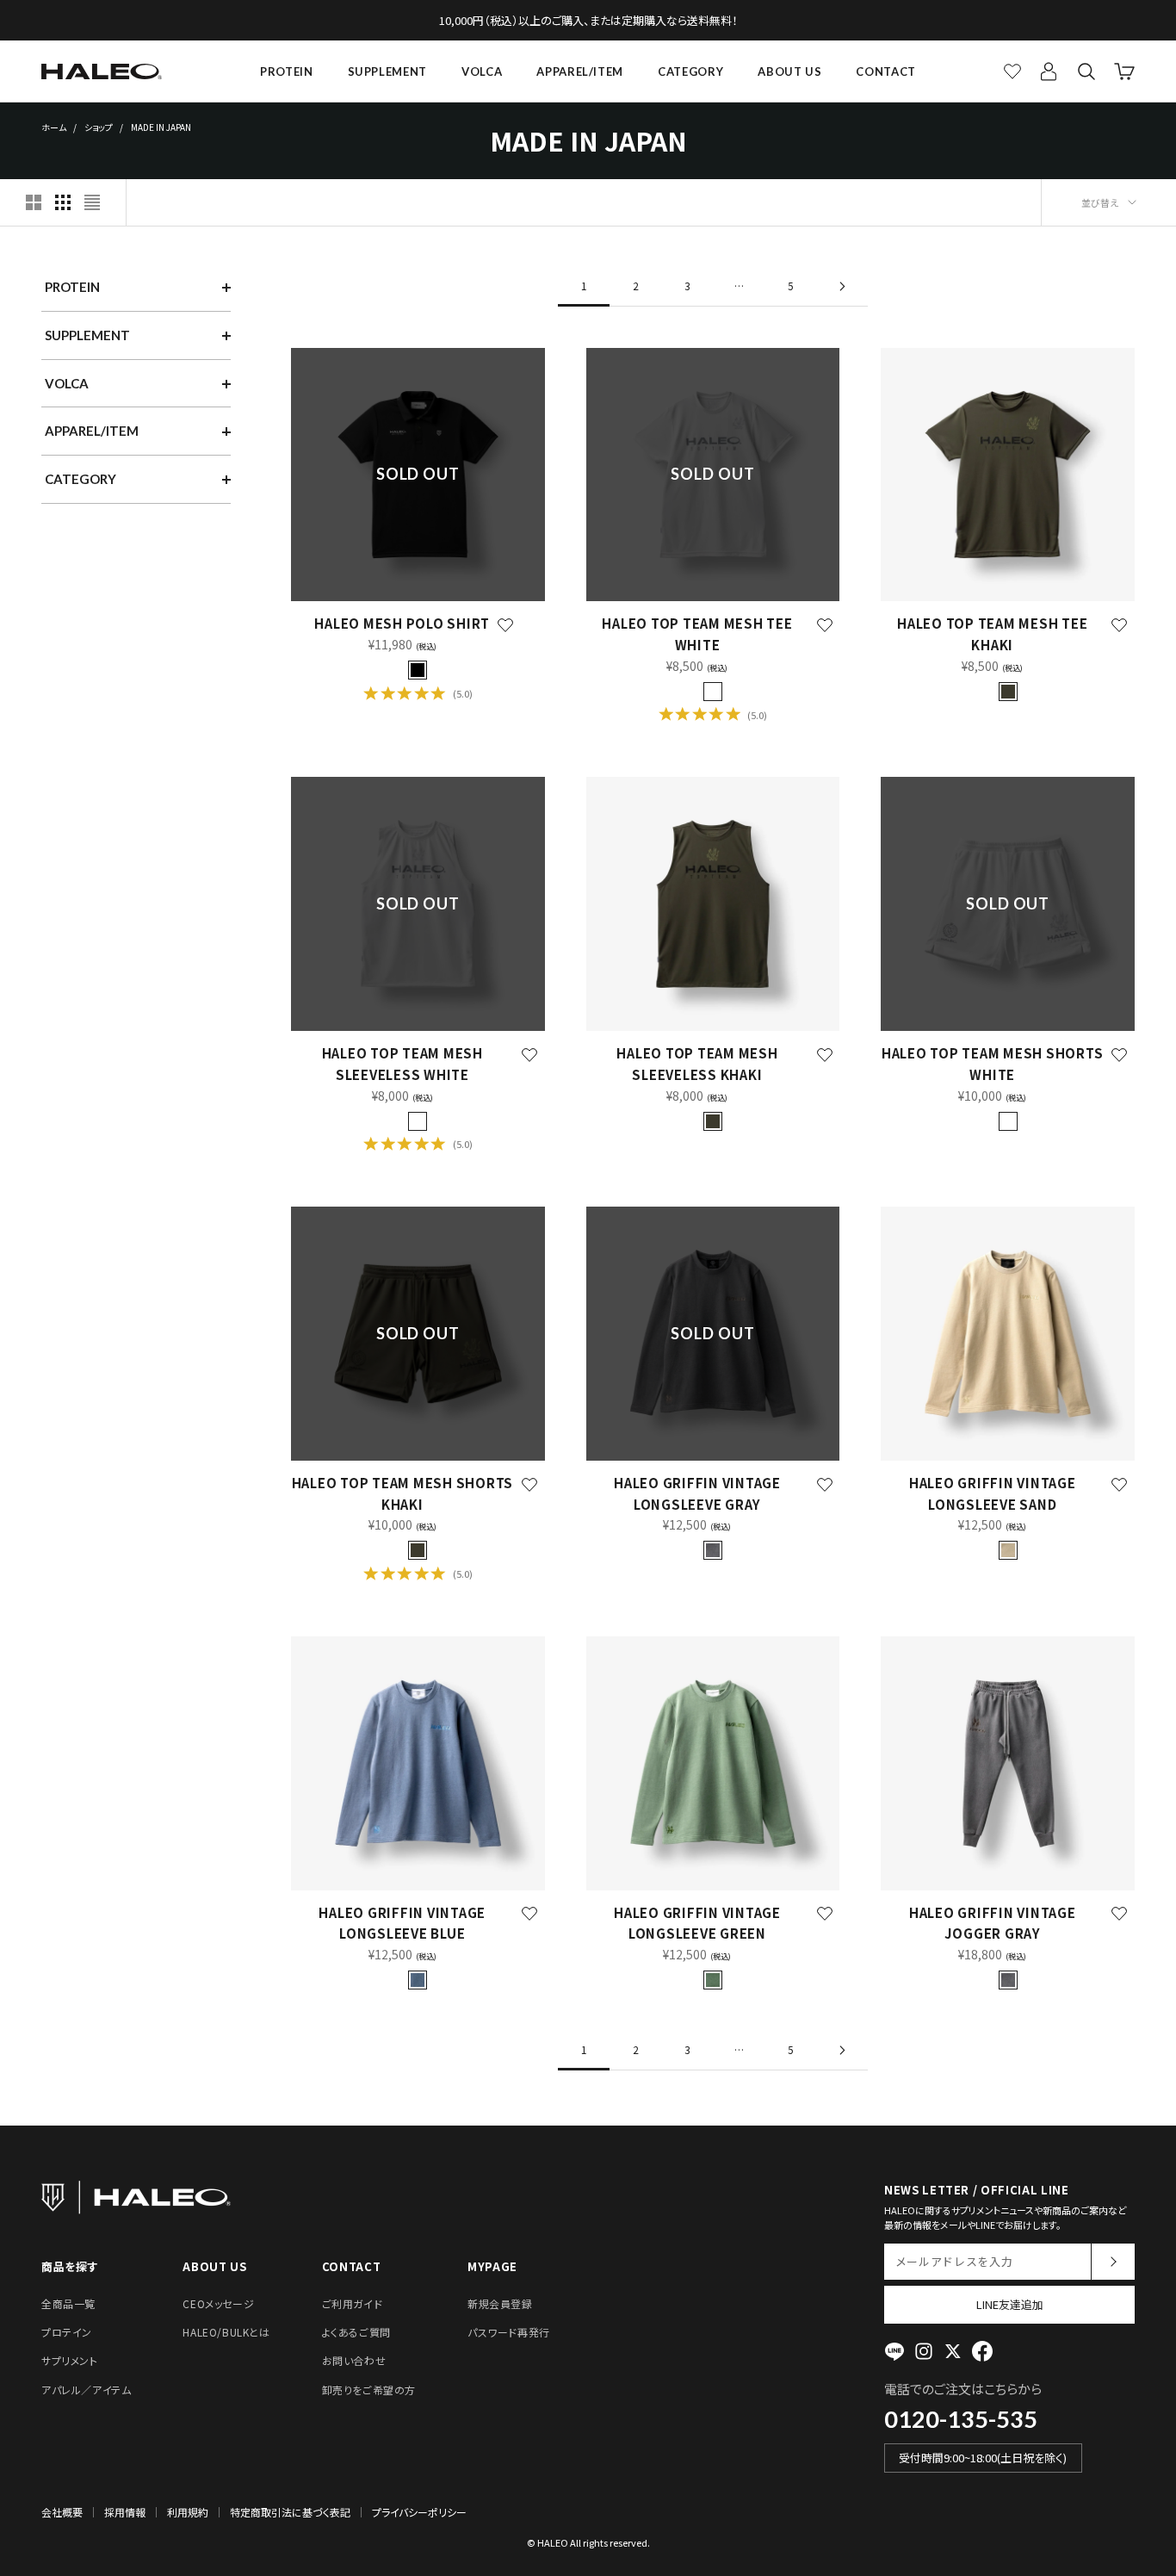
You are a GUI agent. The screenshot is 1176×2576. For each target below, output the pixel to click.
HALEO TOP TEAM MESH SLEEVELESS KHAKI (697, 1064)
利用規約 (188, 2512)
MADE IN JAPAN (161, 127)
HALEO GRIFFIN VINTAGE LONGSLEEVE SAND (993, 1493)
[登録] (1113, 2262)
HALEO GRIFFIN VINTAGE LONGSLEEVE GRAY (697, 1493)
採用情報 (125, 2512)
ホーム (54, 127)
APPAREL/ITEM (580, 71)
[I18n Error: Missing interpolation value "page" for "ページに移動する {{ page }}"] (842, 286)
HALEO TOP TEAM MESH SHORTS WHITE (993, 1064)
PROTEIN (287, 71)
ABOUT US (789, 71)
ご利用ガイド (353, 2303)
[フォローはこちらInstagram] (924, 2351)
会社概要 (62, 2512)
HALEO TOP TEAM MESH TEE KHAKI (992, 634)
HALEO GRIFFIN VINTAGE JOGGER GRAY (993, 1923)
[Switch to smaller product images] (63, 202)
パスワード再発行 (509, 2332)
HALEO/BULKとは (226, 2332)
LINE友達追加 (1010, 2304)
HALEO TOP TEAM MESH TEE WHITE (697, 634)
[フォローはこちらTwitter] (953, 2351)
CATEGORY (690, 71)
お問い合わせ (354, 2360)
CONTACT (886, 71)
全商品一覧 (68, 2303)
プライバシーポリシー (419, 2512)
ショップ (99, 127)
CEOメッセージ (218, 2303)
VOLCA (482, 71)
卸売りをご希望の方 (369, 2390)
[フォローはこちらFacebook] (982, 2351)
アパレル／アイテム (86, 2390)
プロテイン (67, 2332)
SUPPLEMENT (388, 71)
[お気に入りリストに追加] (505, 625)
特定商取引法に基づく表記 (290, 2512)
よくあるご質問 (356, 2332)
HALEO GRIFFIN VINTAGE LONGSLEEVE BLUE (402, 1923)
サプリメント (70, 2360)
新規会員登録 (500, 2303)
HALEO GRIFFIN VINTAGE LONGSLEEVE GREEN (697, 1923)
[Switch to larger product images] (34, 202)
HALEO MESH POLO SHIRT (402, 623)
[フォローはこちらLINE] (894, 2351)
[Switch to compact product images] (92, 202)
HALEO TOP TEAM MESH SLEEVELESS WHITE (402, 1064)
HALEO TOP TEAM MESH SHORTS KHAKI (403, 1493)
